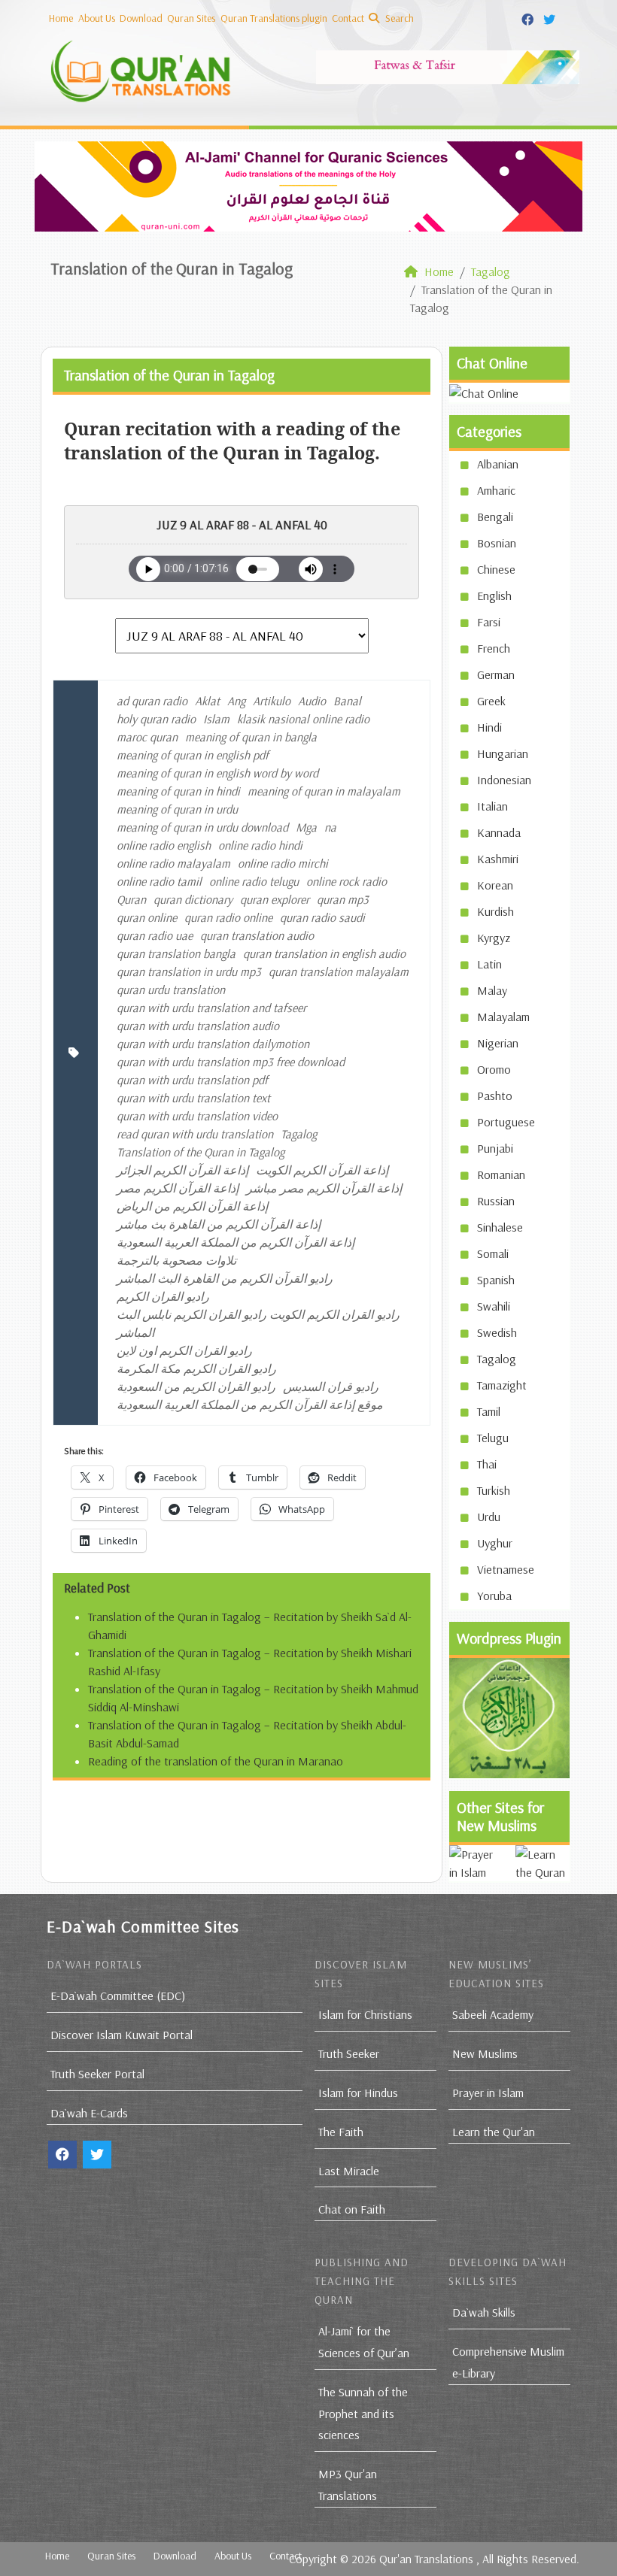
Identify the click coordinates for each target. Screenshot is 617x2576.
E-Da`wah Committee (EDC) (118, 1996)
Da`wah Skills (484, 2312)
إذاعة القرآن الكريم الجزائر (182, 1170)
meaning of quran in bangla (251, 737)
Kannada (499, 832)
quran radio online (228, 917)
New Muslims (485, 2053)
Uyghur (495, 1543)
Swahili (494, 1306)
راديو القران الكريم (163, 1296)
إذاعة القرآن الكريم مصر (178, 1188)
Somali (493, 1253)
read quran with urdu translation (195, 1134)
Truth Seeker (349, 2053)
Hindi (489, 727)
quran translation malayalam (339, 971)
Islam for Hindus (358, 2093)
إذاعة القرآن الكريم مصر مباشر (324, 1188)
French (494, 648)
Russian (496, 1201)
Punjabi (495, 1148)
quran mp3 (343, 899)
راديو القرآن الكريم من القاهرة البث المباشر (225, 1278)
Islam (216, 719)
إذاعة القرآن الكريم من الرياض (192, 1206)
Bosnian (497, 543)
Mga (306, 827)
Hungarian (503, 753)
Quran (131, 899)
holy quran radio (156, 719)
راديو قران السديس (331, 1386)
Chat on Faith (352, 2209)
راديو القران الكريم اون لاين (184, 1350)
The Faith (341, 2132)
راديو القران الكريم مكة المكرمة (196, 1368)
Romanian (501, 1174)
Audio (312, 701)
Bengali (495, 517)
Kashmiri (498, 859)
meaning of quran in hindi (178, 791)
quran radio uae (155, 935)
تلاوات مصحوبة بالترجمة (176, 1260)
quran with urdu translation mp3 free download (231, 1062)
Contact (348, 18)
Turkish (494, 1490)
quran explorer (275, 899)
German (496, 674)
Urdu (489, 1517)
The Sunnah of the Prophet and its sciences (363, 2414)
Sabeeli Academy (493, 2014)
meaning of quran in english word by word (217, 773)
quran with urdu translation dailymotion (213, 1044)
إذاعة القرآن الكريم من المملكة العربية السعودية (236, 1242)
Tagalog (299, 1134)
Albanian (498, 464)
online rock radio (346, 881)
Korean (495, 885)
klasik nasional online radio (303, 719)
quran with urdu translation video (197, 1116)
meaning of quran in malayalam (324, 791)
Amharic (496, 490)
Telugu (493, 1438)
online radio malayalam (173, 863)
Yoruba (494, 1596)
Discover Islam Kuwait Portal (122, 2035)
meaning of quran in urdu (177, 809)
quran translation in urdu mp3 (189, 971)
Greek (491, 701)
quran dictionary (193, 899)
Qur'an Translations (426, 2559)
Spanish (496, 1280)
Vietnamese (506, 1569)
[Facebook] (529, 17)
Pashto (495, 1096)
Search (398, 18)
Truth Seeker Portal (97, 2074)
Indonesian (504, 780)
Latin (489, 964)
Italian (492, 806)
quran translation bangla (176, 953)
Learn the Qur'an (494, 2132)
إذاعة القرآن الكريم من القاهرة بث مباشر (219, 1224)
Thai (487, 1464)
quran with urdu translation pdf (192, 1080)
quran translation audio (257, 935)
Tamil (489, 1411)
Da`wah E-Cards (89, 2113)
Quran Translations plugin (274, 18)
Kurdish (495, 911)
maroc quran (147, 737)
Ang (236, 701)
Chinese (496, 569)
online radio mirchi (283, 863)
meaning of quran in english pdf (193, 755)
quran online (147, 917)
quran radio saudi (322, 917)
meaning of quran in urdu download (202, 827)
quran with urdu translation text (193, 1098)
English (494, 596)
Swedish (497, 1332)
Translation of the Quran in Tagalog (201, 1152)
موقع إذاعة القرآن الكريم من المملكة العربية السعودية (250, 1405)
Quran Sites (191, 18)
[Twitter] (551, 17)
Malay (492, 990)
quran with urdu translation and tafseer (211, 1008)
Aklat (207, 701)
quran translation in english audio (324, 953)
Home (61, 18)
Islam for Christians (365, 2014)
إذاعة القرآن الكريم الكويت (322, 1170)
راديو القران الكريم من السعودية (196, 1386)
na (330, 827)
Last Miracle (349, 2171)
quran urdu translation (171, 989)
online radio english (164, 845)
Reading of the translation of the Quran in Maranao (216, 1761)
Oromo (494, 1069)
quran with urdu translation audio (198, 1026)
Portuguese (506, 1122)
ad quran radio (152, 701)
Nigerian (498, 1043)
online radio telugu (254, 881)
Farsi (489, 622)
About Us (97, 18)
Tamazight (502, 1385)
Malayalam (503, 1017)
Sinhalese (500, 1227)
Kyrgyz (494, 938)
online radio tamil (159, 881)
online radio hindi (260, 845)
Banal (347, 701)
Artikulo (272, 701)
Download (141, 18)
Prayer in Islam (488, 2093)
